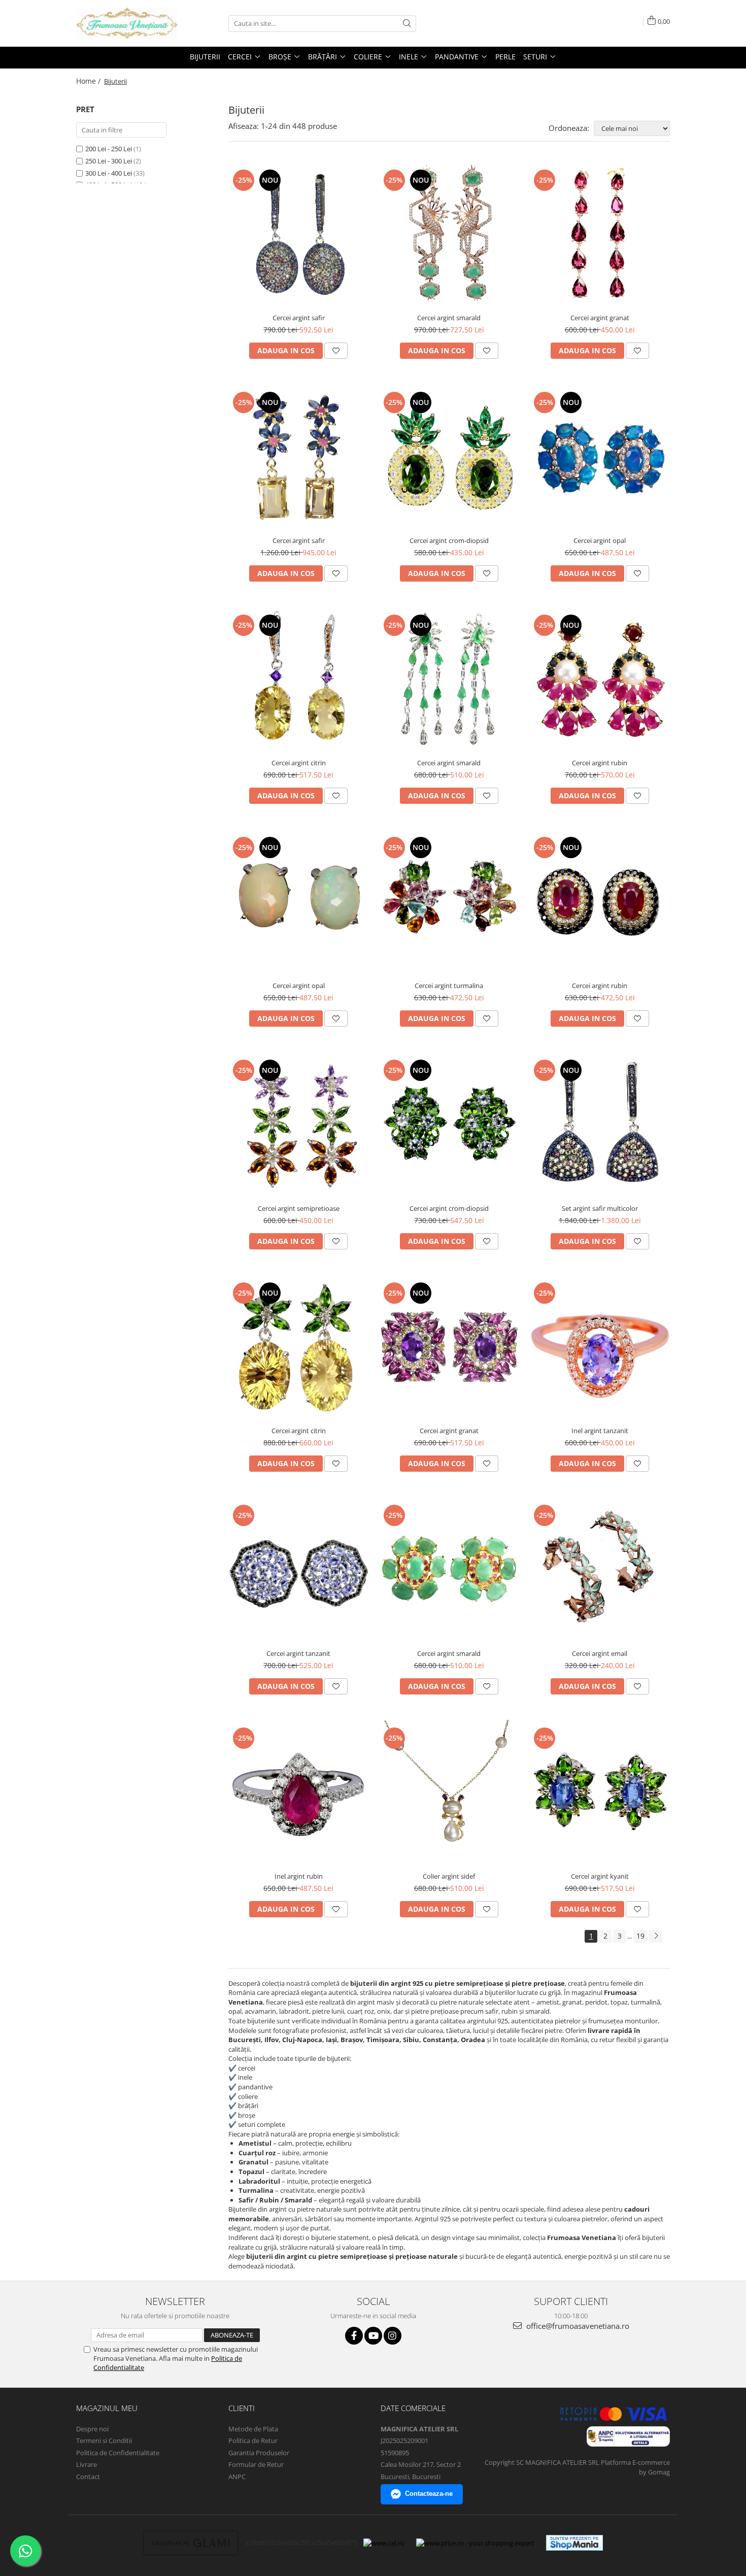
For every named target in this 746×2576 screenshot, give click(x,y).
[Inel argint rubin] (299, 1793)
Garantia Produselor (259, 2453)
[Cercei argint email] (600, 1570)
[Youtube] (373, 2336)
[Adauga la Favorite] (336, 351)
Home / (89, 81)
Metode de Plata (253, 2429)
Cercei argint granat (600, 318)
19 (640, 1936)
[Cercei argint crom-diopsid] (449, 457)
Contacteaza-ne (429, 2494)
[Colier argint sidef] (449, 1793)
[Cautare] (407, 24)
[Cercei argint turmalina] (449, 903)
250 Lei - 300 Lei (109, 161)
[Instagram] (393, 2336)
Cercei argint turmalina (449, 986)
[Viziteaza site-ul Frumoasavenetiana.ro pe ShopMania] (574, 2543)
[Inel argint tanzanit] (600, 1348)
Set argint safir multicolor (600, 1208)
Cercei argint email (600, 1653)
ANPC (237, 2477)
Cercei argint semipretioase (299, 1208)
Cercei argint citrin (299, 763)
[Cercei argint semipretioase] (299, 1125)
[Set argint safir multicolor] (600, 1125)
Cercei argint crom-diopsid (449, 540)
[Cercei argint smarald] (449, 235)
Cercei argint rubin (600, 763)
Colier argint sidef (449, 1876)
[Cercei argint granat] (600, 235)
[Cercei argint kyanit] (600, 1793)
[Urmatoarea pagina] (656, 1936)
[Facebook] (354, 2336)
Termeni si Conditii (104, 2441)
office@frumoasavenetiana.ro (577, 2326)
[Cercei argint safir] (299, 235)
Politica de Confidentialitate (118, 2453)
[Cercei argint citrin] (299, 680)
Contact (88, 2477)
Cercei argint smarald (449, 318)
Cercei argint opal (600, 540)
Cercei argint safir (299, 318)
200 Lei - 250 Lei (109, 149)
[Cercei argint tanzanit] (299, 1570)
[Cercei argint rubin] (600, 680)
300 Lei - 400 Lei (109, 173)
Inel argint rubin (299, 1876)
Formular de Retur (256, 2464)
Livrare (87, 2464)
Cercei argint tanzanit (298, 1653)
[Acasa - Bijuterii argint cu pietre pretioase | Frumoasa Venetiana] (127, 23)
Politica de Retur (253, 2441)
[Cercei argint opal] (600, 457)
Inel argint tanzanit (600, 1431)
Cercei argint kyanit (600, 1876)
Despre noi (92, 2429)
